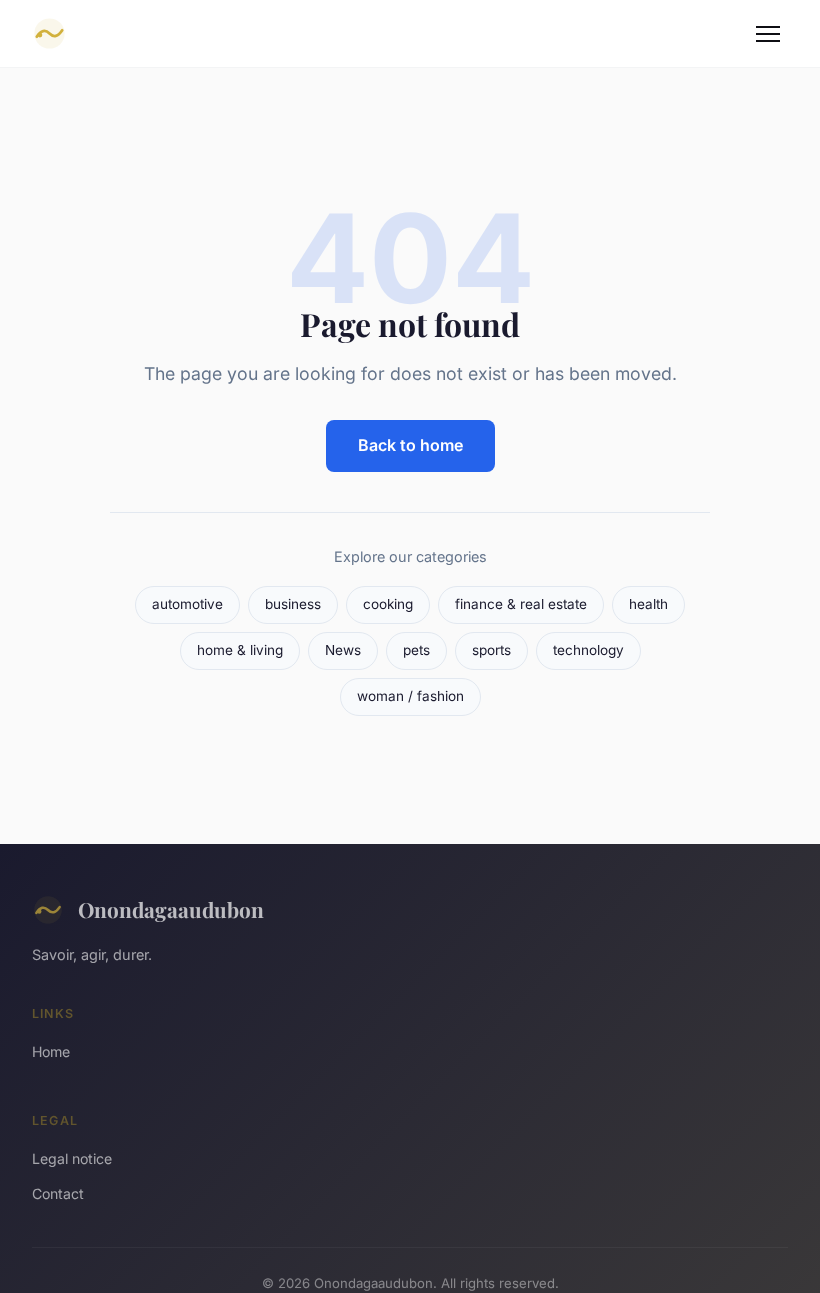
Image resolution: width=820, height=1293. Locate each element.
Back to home (410, 445)
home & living (240, 650)
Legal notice (72, 1158)
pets (416, 650)
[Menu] (768, 34)
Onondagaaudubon (171, 909)
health (648, 604)
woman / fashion (410, 696)
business (293, 604)
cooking (388, 604)
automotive (187, 604)
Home (51, 1051)
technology (588, 650)
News (343, 650)
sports (491, 650)
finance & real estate (521, 604)
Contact (58, 1193)
